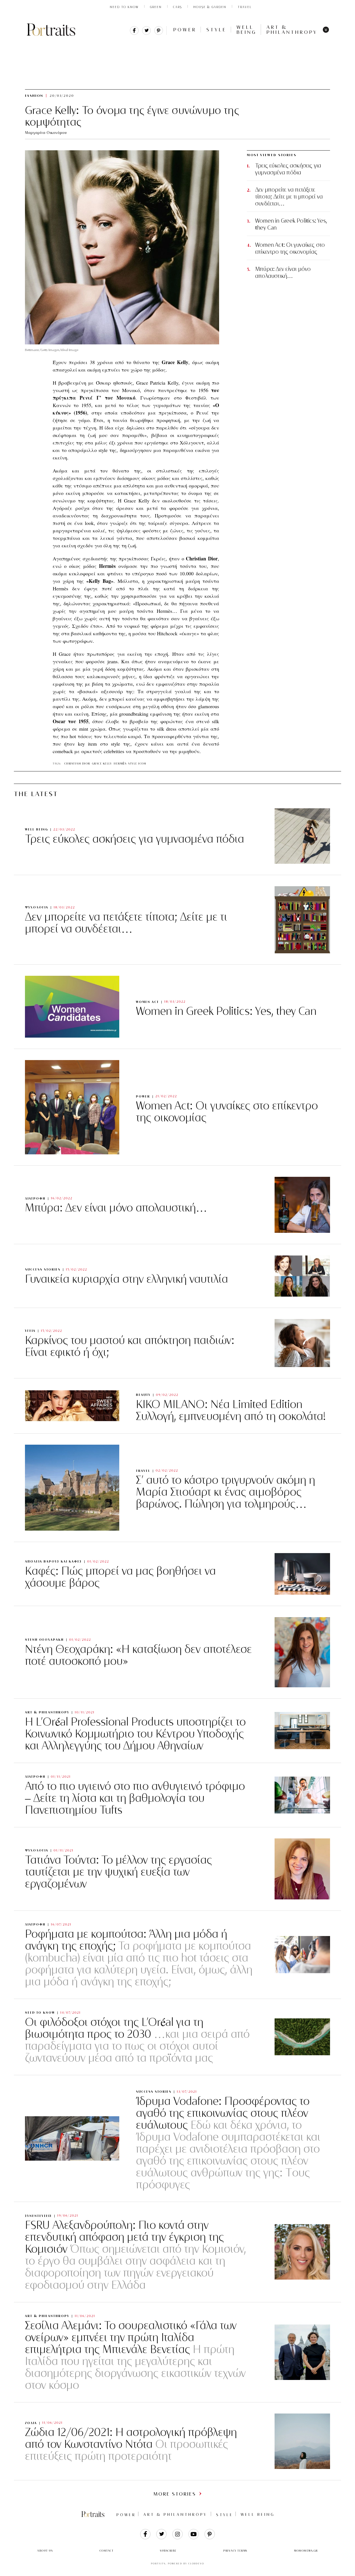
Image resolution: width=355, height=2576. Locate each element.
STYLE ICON (137, 764)
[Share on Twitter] (146, 33)
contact (107, 2551)
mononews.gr (306, 2551)
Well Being (247, 30)
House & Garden (210, 7)
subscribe (168, 2551)
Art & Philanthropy (292, 30)
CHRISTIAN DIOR (77, 764)
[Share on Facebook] (134, 33)
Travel (245, 7)
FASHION (79, 44)
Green (156, 7)
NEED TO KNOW (124, 7)
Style (216, 30)
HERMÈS (120, 764)
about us (45, 2551)
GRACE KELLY (102, 764)
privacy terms (235, 2551)
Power (185, 30)
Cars (177, 7)
